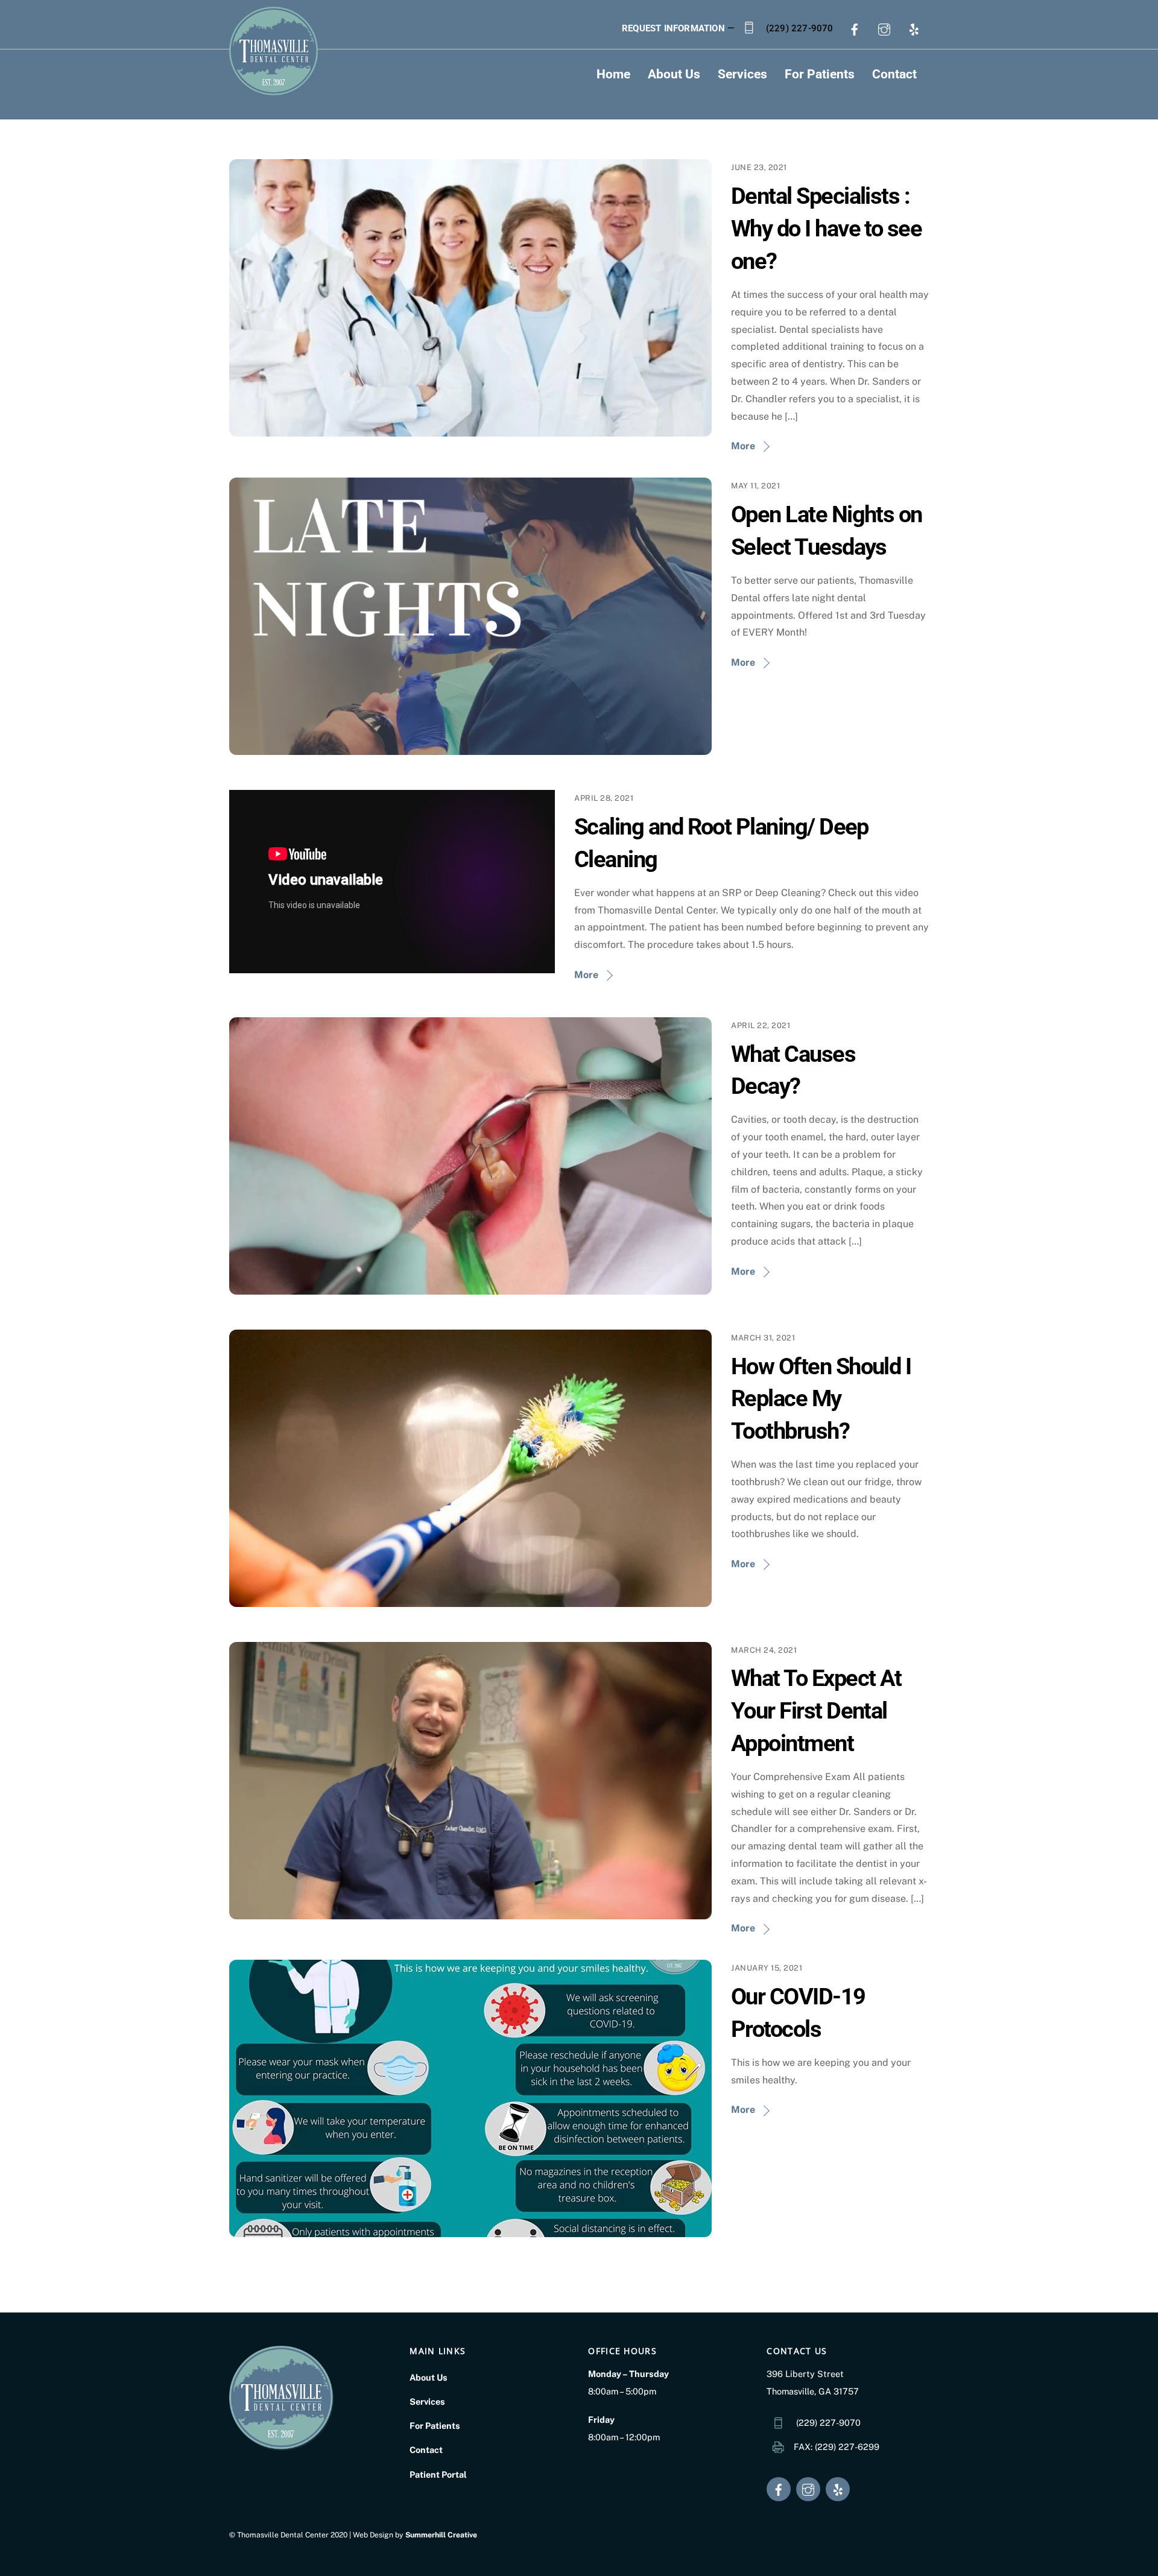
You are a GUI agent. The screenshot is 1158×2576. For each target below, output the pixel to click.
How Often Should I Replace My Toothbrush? (821, 1399)
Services (742, 74)
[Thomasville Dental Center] (274, 91)
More (743, 446)
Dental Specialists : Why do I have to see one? (826, 228)
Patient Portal (438, 2474)
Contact (894, 74)
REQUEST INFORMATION (673, 28)
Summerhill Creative (441, 2535)
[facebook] (855, 28)
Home (613, 74)
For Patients (820, 74)
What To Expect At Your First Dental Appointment (816, 1710)
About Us (674, 74)
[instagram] (884, 28)
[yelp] (914, 28)
